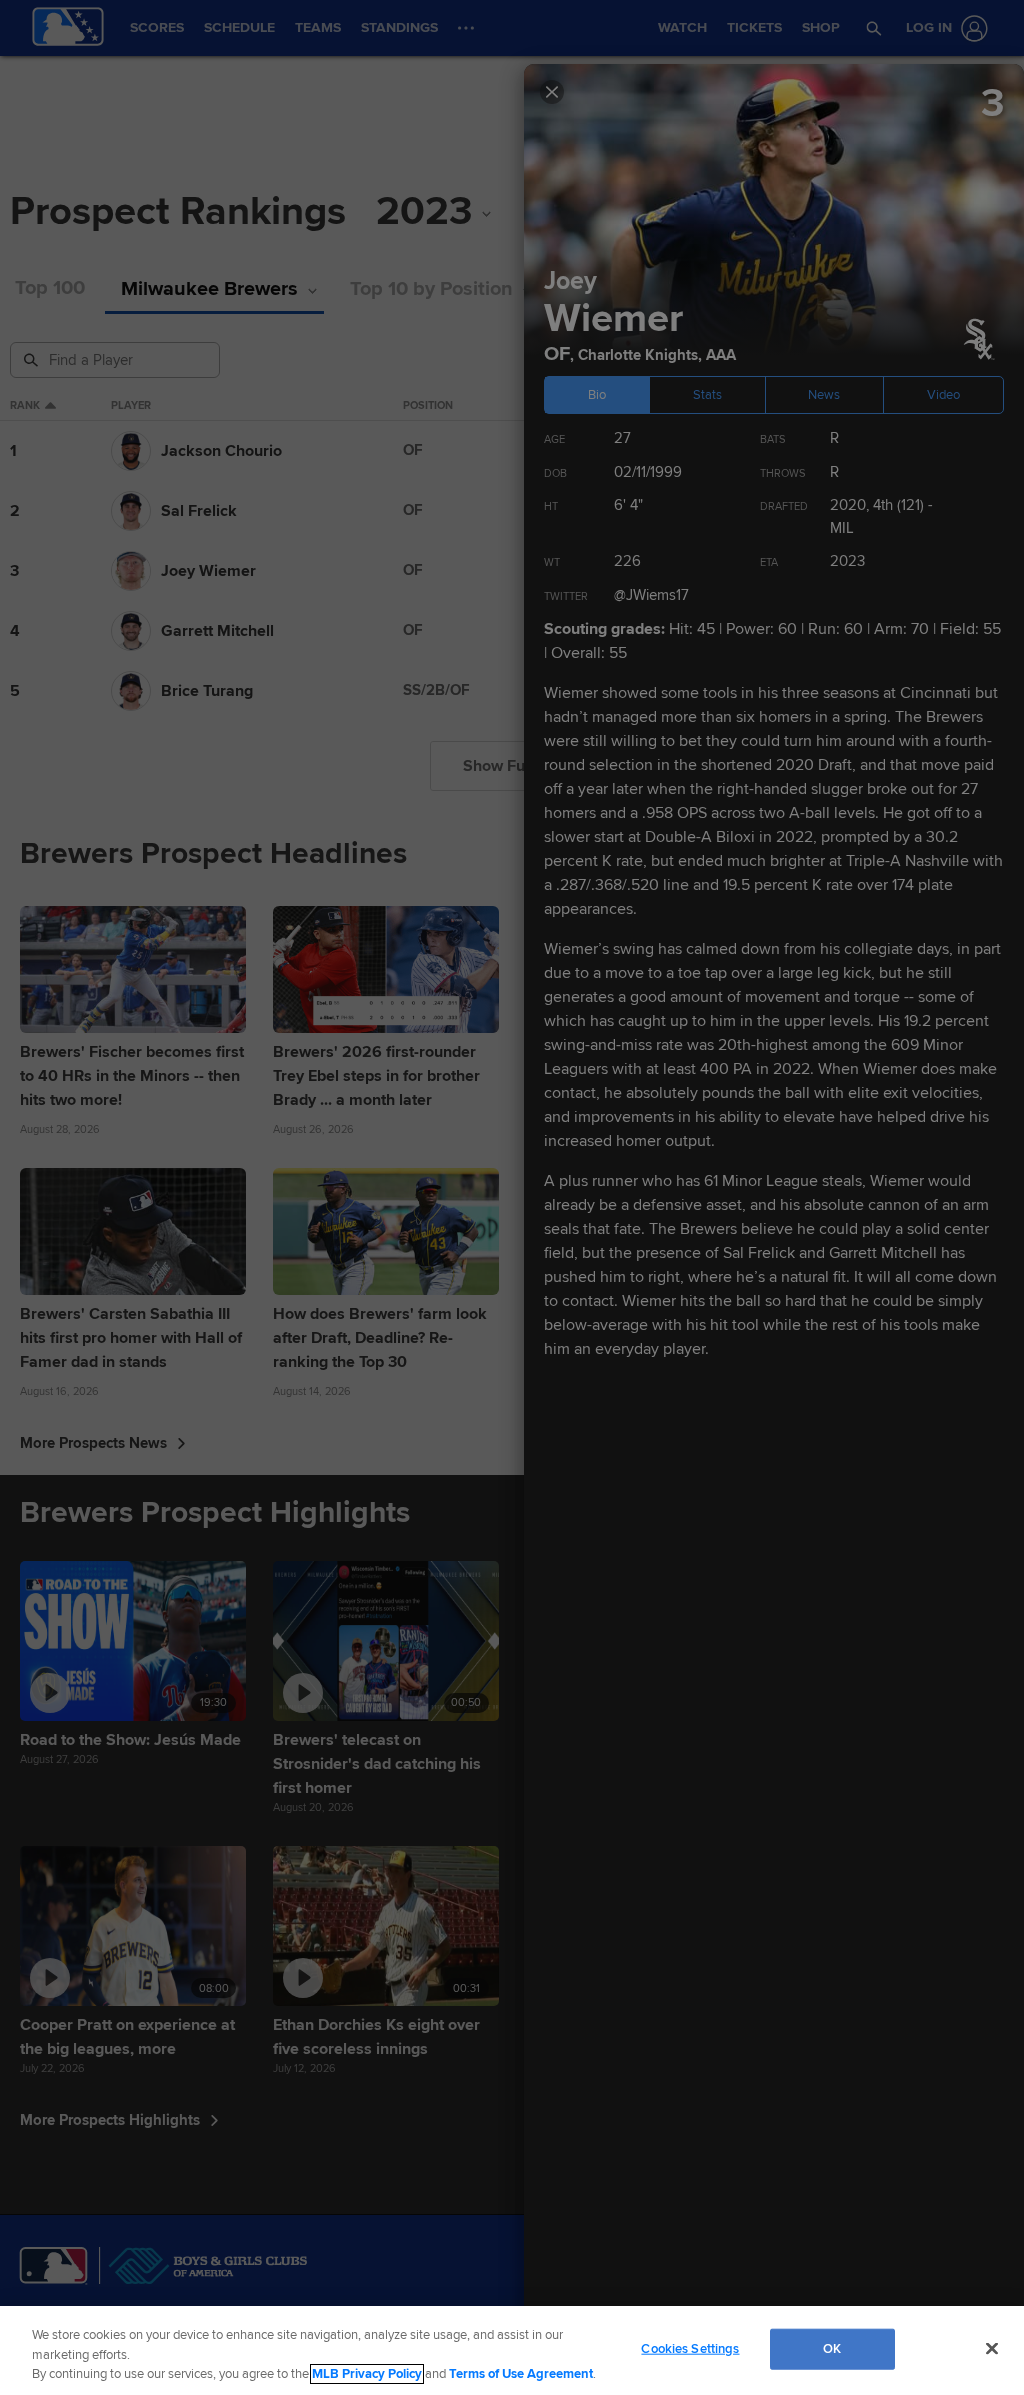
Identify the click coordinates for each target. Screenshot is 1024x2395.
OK (832, 2348)
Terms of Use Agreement (521, 2374)
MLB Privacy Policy (367, 2374)
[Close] (992, 2348)
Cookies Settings (690, 2348)
